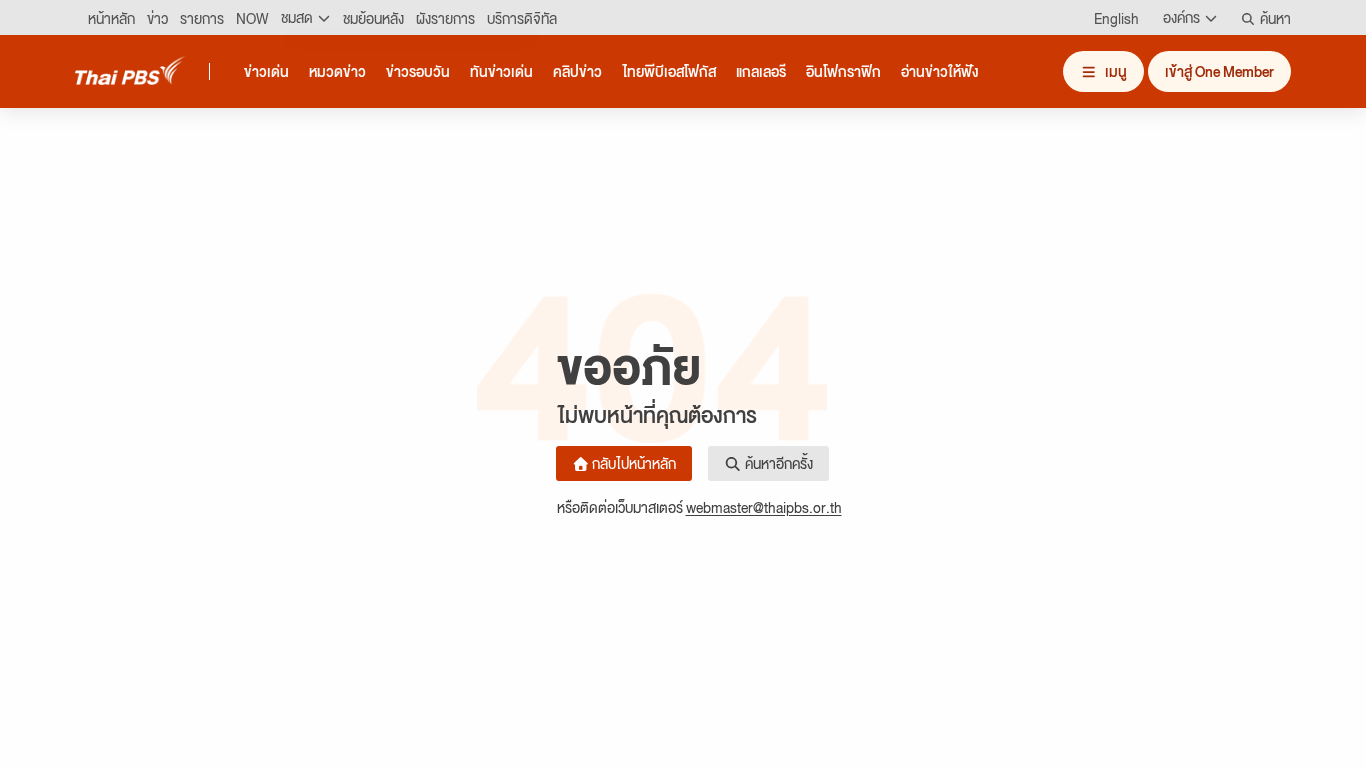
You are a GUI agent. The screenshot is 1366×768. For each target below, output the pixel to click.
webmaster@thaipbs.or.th (764, 507)
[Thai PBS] (130, 70)
